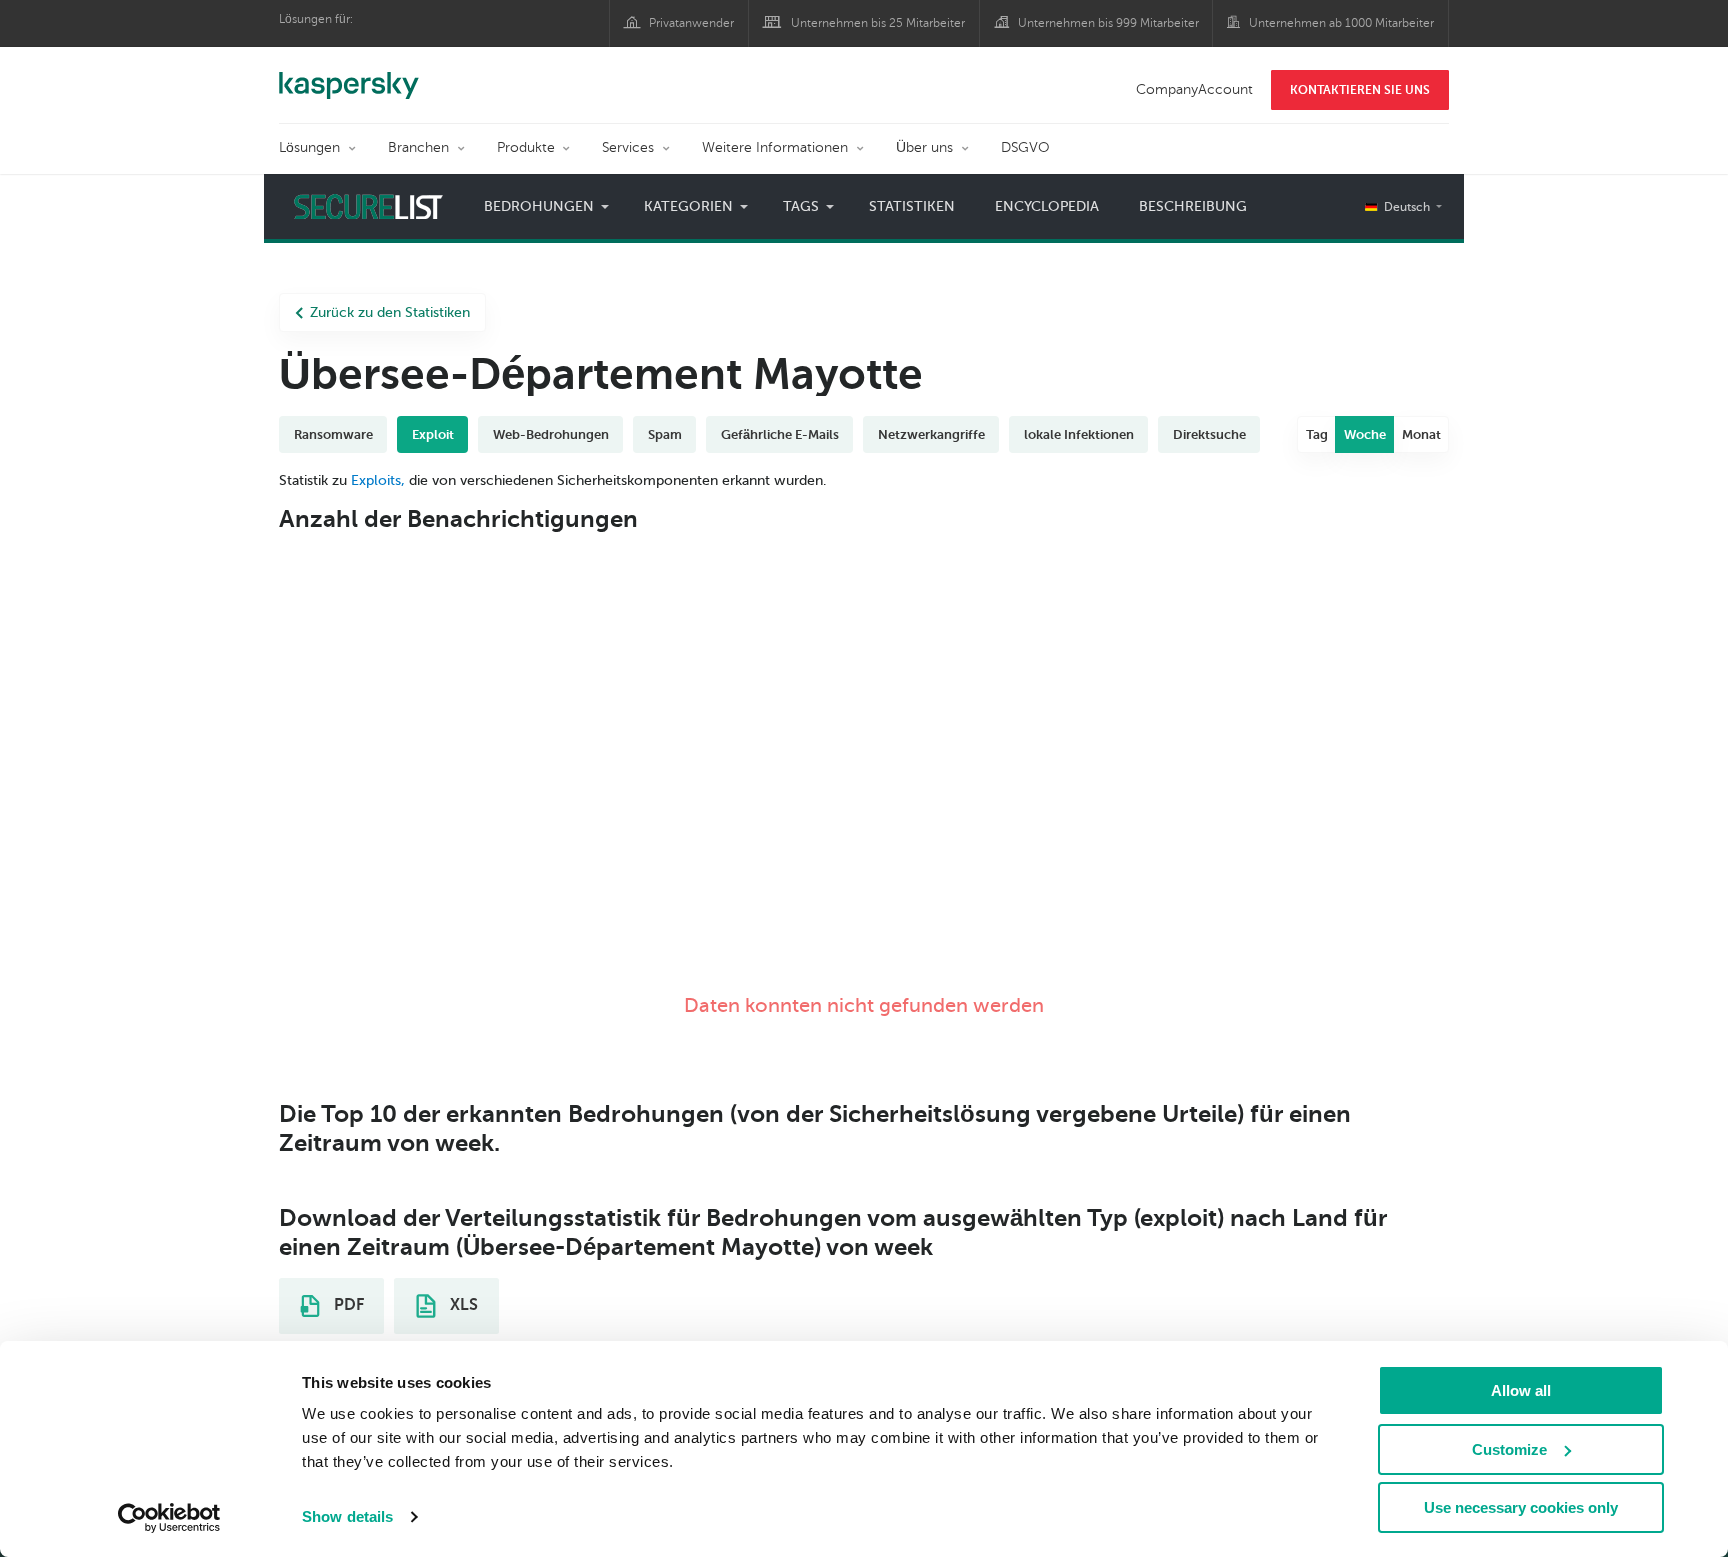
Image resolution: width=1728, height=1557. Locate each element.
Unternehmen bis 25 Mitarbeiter (878, 23)
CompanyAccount (1194, 89)
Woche (1365, 434)
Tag (1317, 434)
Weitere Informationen (775, 147)
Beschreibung (1193, 206)
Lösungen (309, 147)
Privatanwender (691, 23)
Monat (1421, 434)
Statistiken (912, 206)
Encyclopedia (1047, 206)
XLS (462, 1305)
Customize (1509, 1449)
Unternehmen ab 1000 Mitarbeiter (1341, 23)
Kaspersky (349, 75)
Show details (347, 1516)
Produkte (526, 147)
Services (628, 147)
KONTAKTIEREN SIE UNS (1360, 90)
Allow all (1521, 1390)
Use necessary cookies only (1521, 1507)
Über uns (924, 147)
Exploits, (378, 480)
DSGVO (1025, 147)
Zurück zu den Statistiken (390, 312)
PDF (347, 1305)
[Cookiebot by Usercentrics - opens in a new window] (169, 1518)
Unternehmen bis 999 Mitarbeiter (1108, 23)
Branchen (418, 147)
